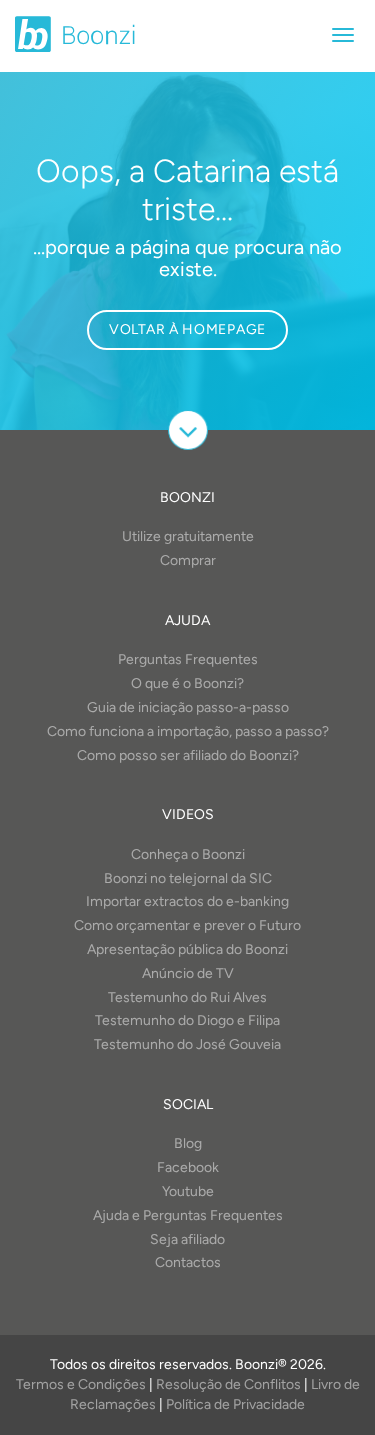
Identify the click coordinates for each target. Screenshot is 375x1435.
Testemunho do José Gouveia (187, 1044)
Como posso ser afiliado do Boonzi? (188, 755)
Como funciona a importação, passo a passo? (188, 731)
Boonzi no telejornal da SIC (188, 878)
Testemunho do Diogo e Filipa (187, 1020)
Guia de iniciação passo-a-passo (188, 707)
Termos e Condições (81, 1384)
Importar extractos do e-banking (187, 901)
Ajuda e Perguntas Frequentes (188, 1215)
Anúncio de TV (188, 973)
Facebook (188, 1167)
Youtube (188, 1191)
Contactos (188, 1262)
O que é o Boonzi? (187, 683)
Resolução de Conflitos (228, 1384)
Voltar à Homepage (187, 329)
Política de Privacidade (235, 1404)
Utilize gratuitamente (188, 536)
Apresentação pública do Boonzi (187, 949)
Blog (188, 1143)
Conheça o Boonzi (188, 854)
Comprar (188, 560)
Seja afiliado (187, 1239)
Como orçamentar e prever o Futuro (187, 925)
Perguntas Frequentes (188, 659)
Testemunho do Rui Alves (187, 997)
